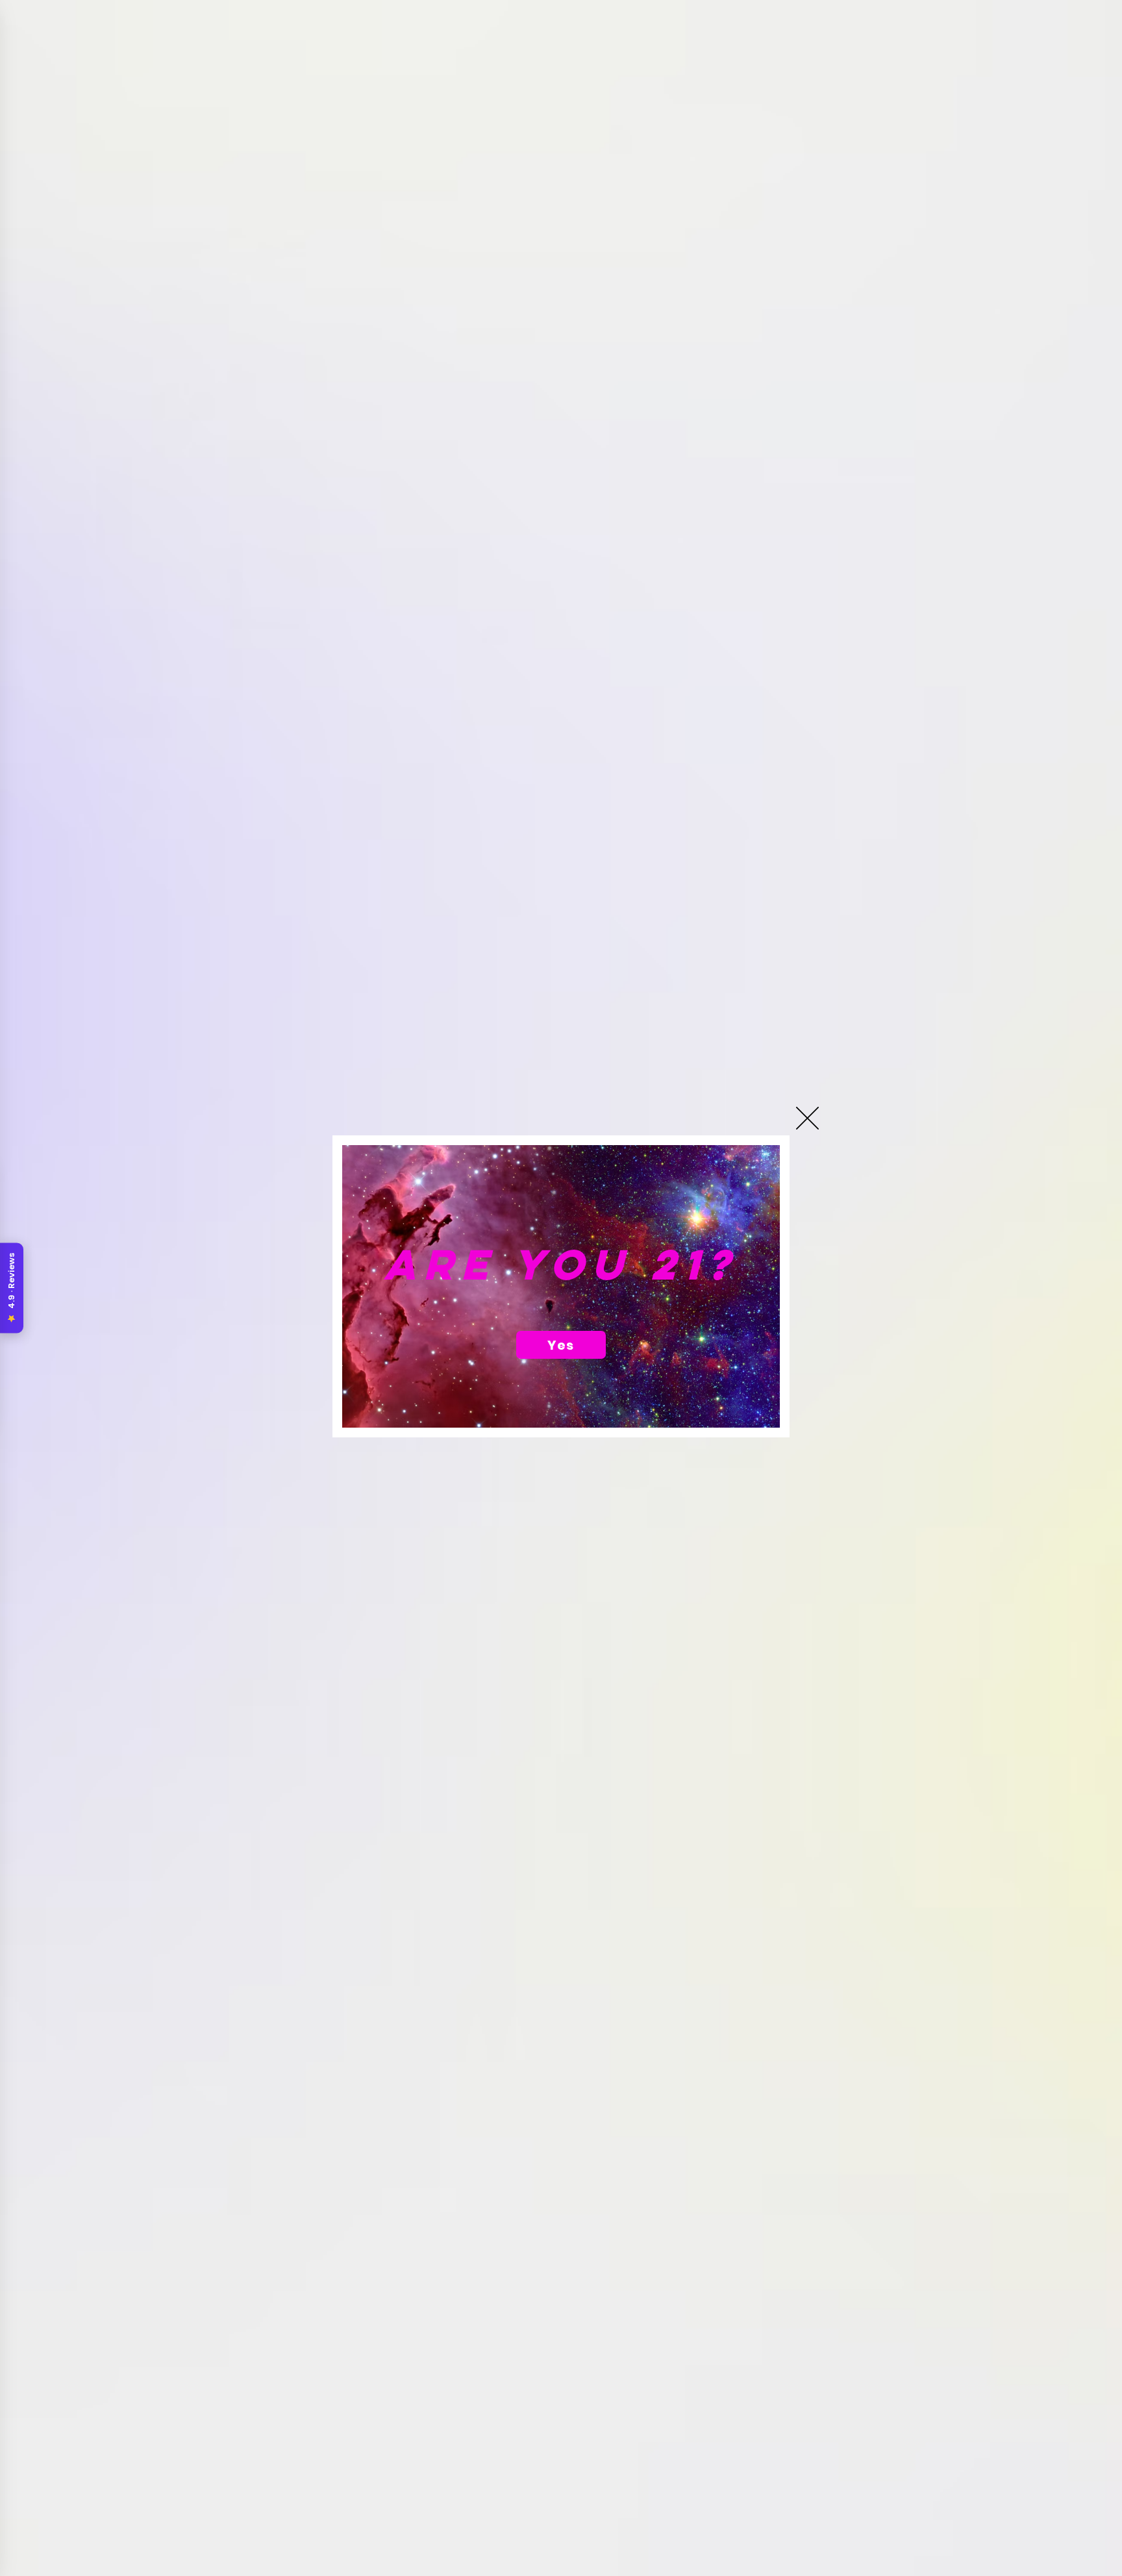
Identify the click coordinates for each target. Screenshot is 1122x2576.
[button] (807, 1118)
